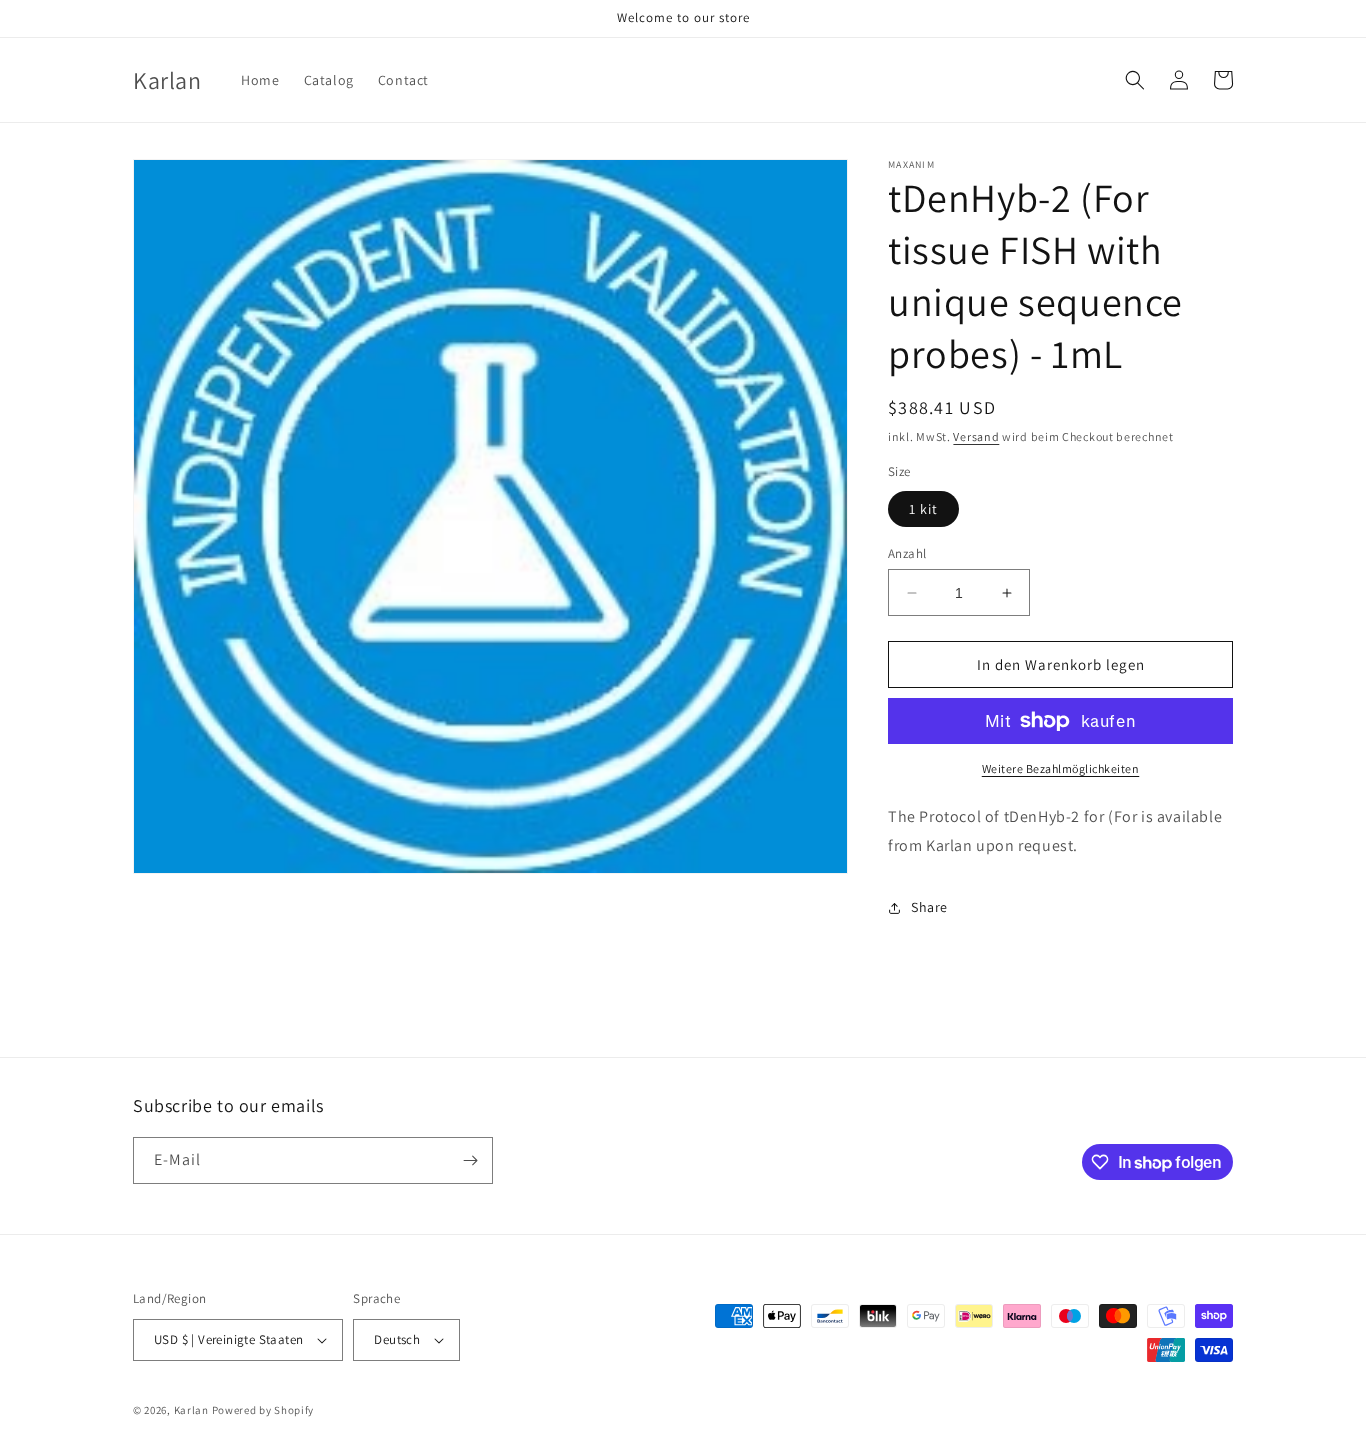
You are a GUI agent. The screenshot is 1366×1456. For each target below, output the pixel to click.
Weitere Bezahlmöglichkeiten (1061, 768)
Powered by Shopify (263, 1410)
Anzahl (907, 553)
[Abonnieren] (470, 1160)
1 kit (923, 509)
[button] (1135, 80)
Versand (976, 436)
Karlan (191, 1410)
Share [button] (929, 907)
